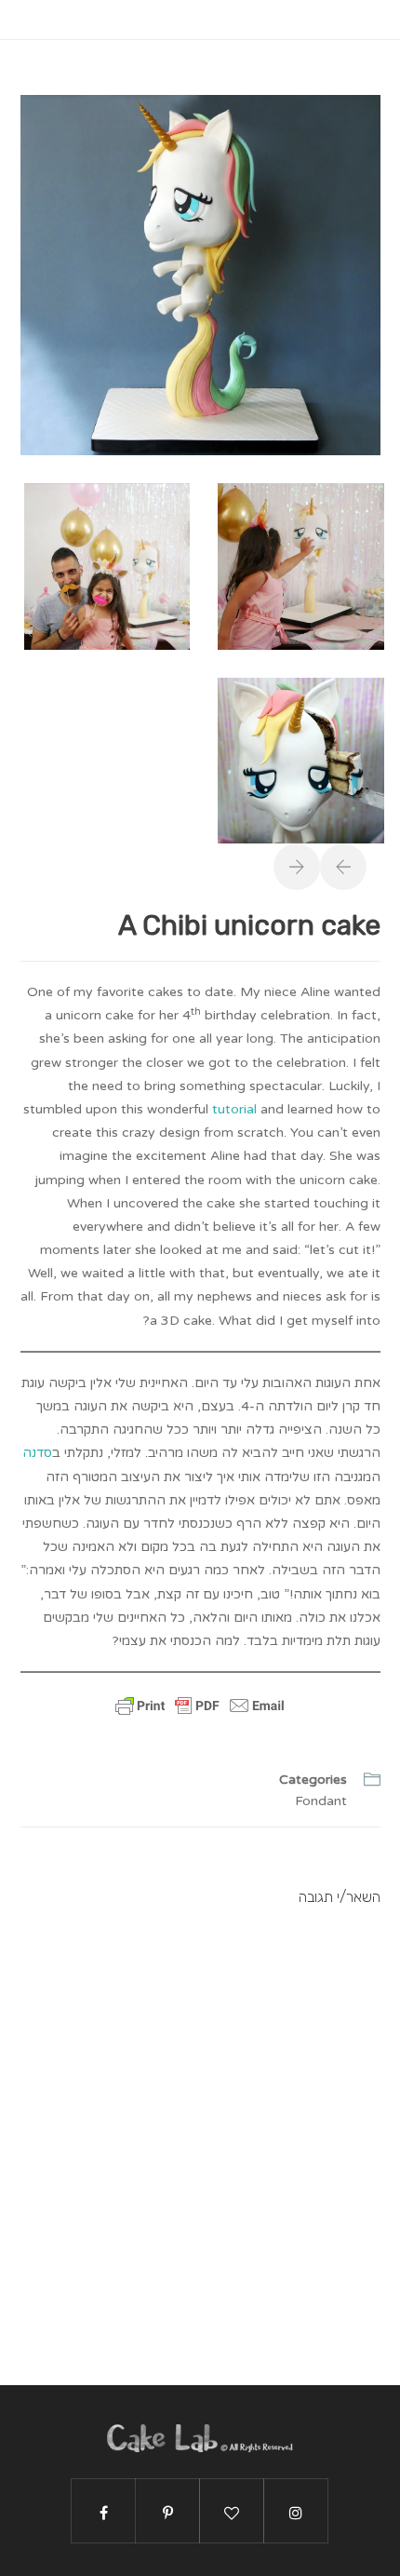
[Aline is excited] (301, 566)
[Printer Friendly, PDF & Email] (200, 1716)
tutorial (234, 1109)
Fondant (321, 1801)
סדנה (37, 1453)
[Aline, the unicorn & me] (107, 566)
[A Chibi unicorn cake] (200, 274)
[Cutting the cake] (301, 759)
